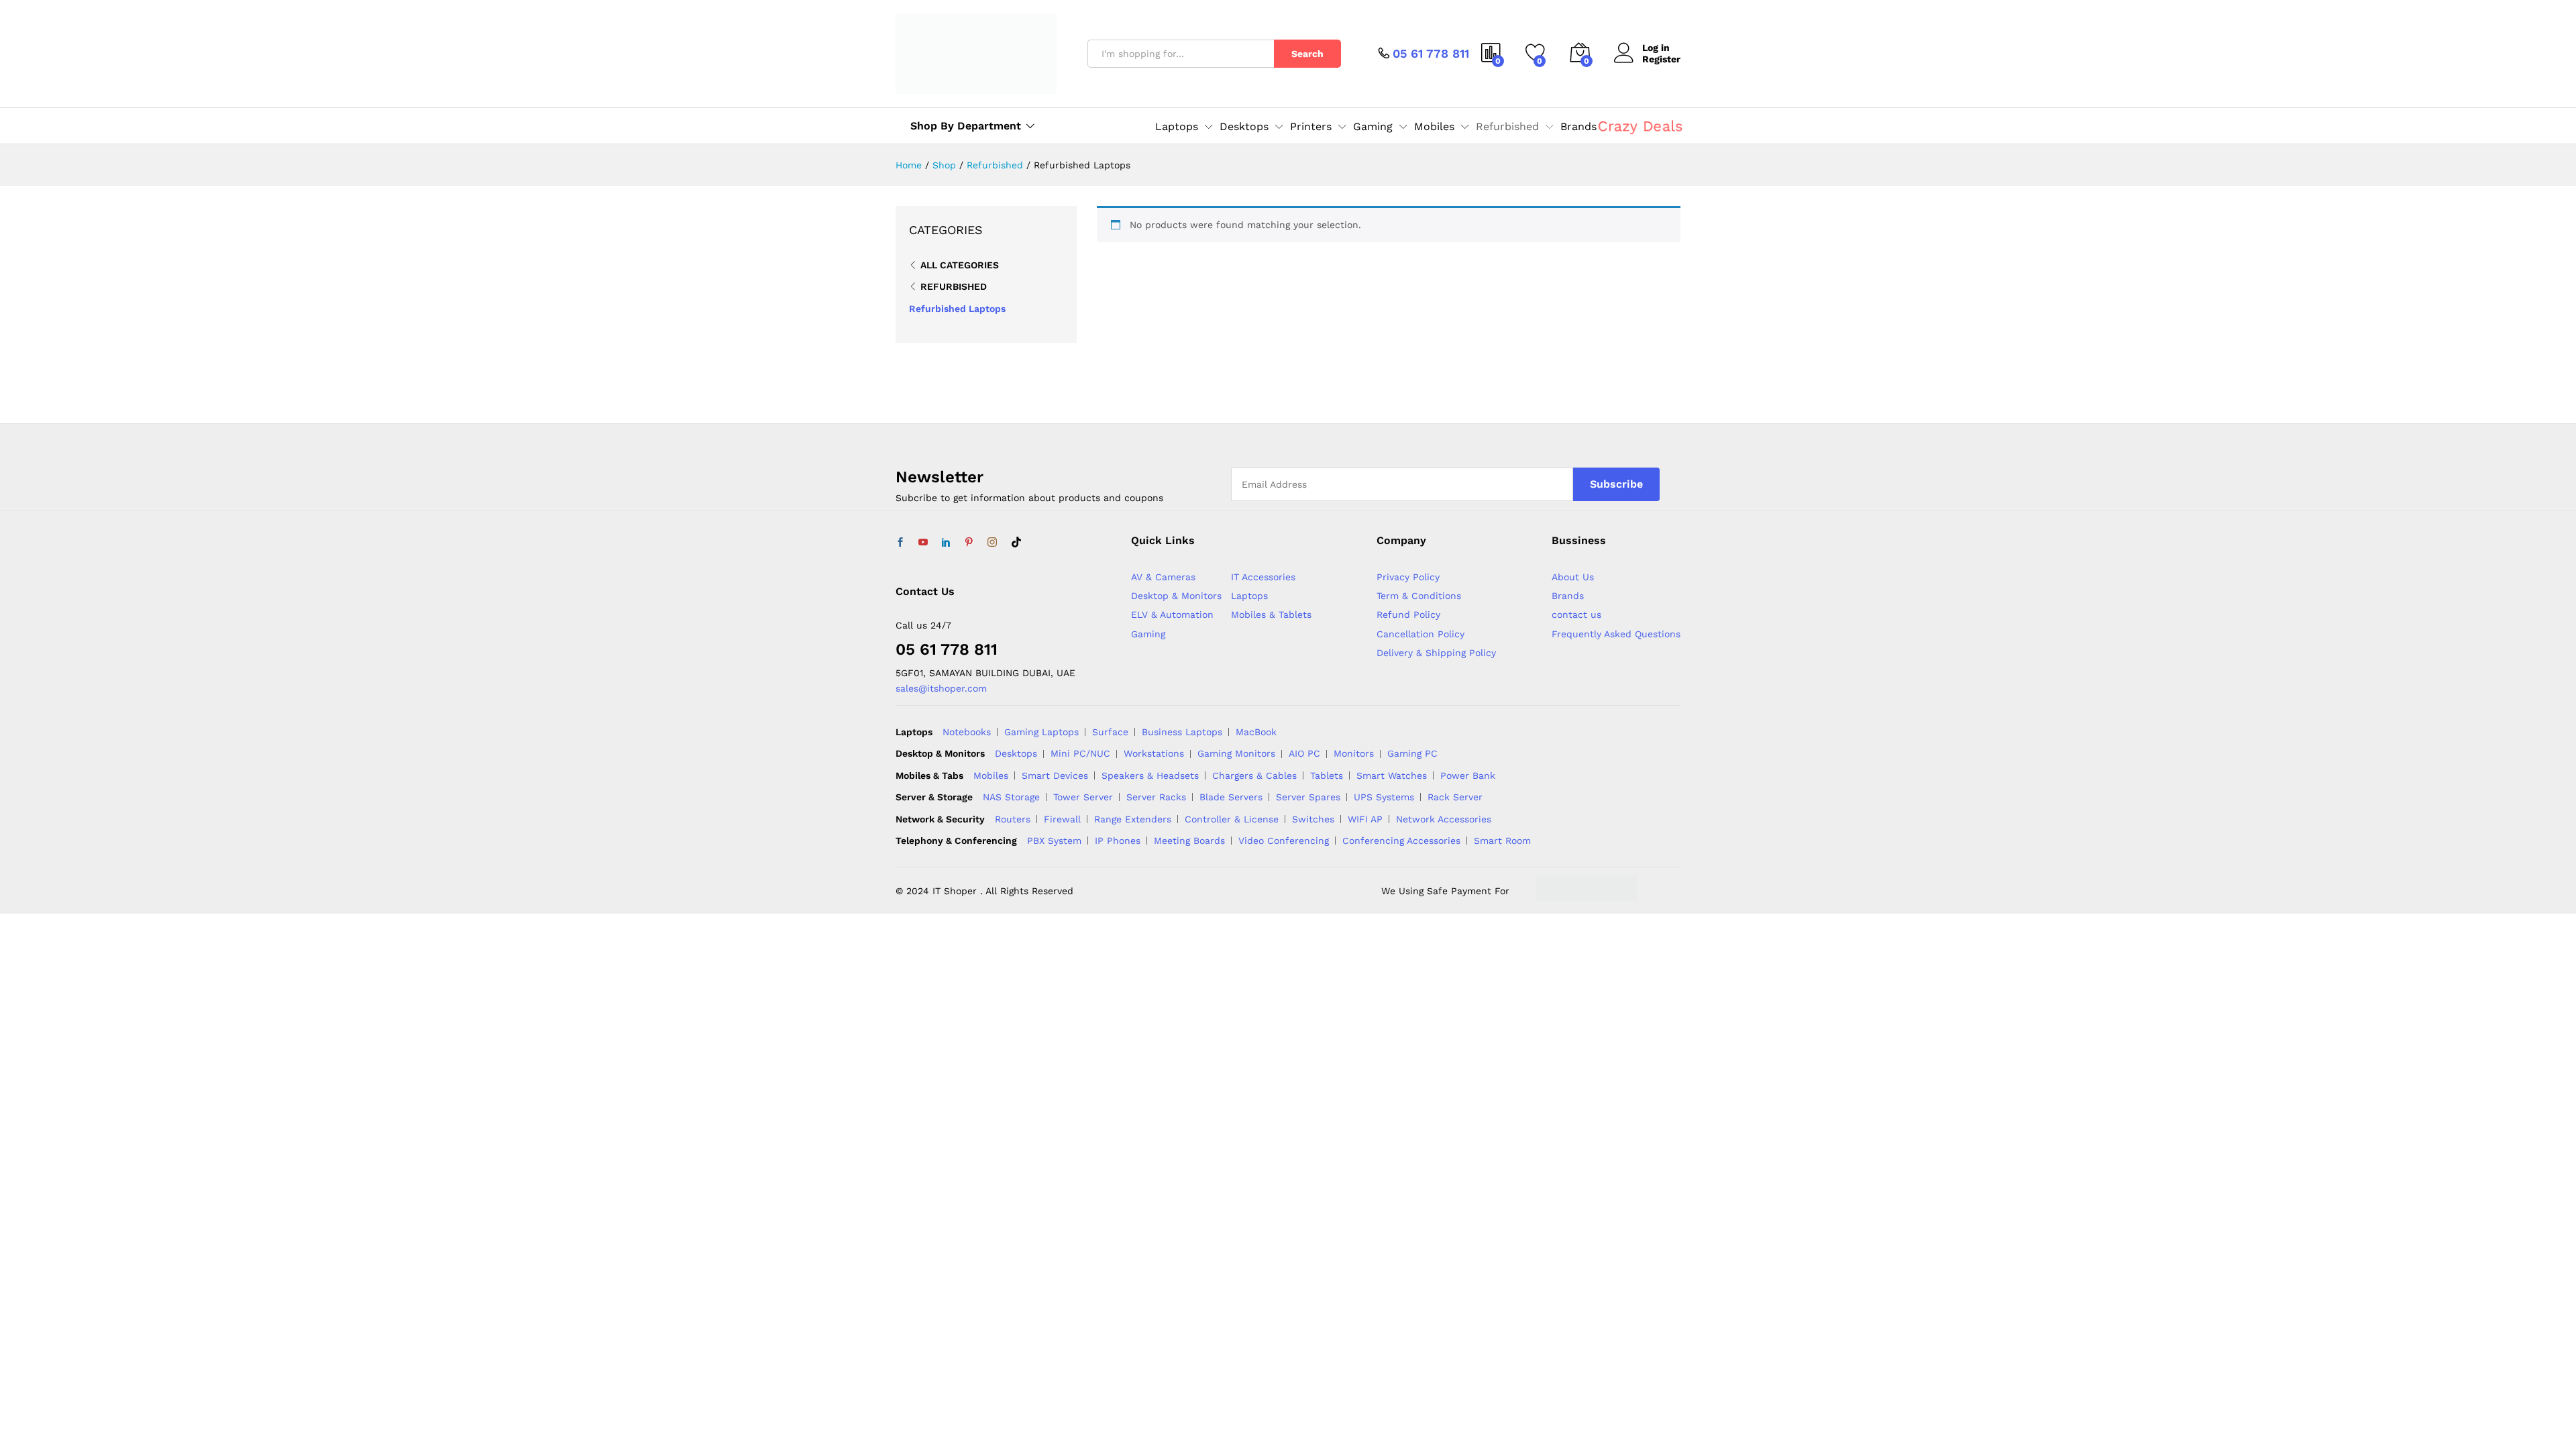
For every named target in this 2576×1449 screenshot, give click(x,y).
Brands (1578, 127)
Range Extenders (1133, 819)
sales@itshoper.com (941, 688)
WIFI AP (1365, 819)
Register (1661, 59)
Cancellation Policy (1420, 634)
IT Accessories (1263, 577)
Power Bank (1468, 775)
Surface (1110, 732)
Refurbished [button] (1507, 127)
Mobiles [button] (1434, 127)
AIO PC (1304, 753)
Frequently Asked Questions (1616, 634)
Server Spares (1308, 797)
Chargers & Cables (1254, 775)
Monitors (1354, 753)
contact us (1576, 614)
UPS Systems (1384, 797)
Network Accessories (1444, 819)
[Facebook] (900, 543)
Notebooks (967, 732)
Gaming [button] (1373, 127)
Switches (1313, 819)
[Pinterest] (969, 543)
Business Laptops (1182, 732)
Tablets (1327, 775)
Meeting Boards (1189, 841)
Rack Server (1455, 797)
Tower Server (1083, 797)
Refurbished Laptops (957, 309)
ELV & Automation (1172, 614)
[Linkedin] (946, 543)
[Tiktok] (1016, 543)
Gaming (1148, 634)
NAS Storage (1011, 797)
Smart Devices (1055, 775)
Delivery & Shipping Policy (1436, 653)
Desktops (1016, 753)
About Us (1573, 577)
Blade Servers (1231, 797)
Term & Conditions (1419, 596)
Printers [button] (1311, 127)
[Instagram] (992, 543)
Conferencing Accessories (1401, 841)
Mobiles (991, 775)
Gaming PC (1412, 753)
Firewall (1062, 819)
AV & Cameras (1163, 577)
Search (1307, 54)
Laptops (1249, 596)
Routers (1013, 819)
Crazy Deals (1640, 126)
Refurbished (954, 286)
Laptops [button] (1177, 127)
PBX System (1054, 841)
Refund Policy (1408, 614)
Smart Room (1502, 841)
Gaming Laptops (1041, 732)
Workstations (1154, 753)
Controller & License (1232, 819)
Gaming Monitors (1236, 753)
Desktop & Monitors (1176, 596)
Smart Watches (1392, 775)
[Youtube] (923, 543)
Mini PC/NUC (1080, 753)
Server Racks (1156, 797)
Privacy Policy (1408, 577)
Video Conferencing (1284, 841)
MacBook (1256, 732)
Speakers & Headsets (1150, 775)
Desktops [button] (1244, 127)
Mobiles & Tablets (1271, 614)
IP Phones (1118, 841)
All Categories (960, 265)
